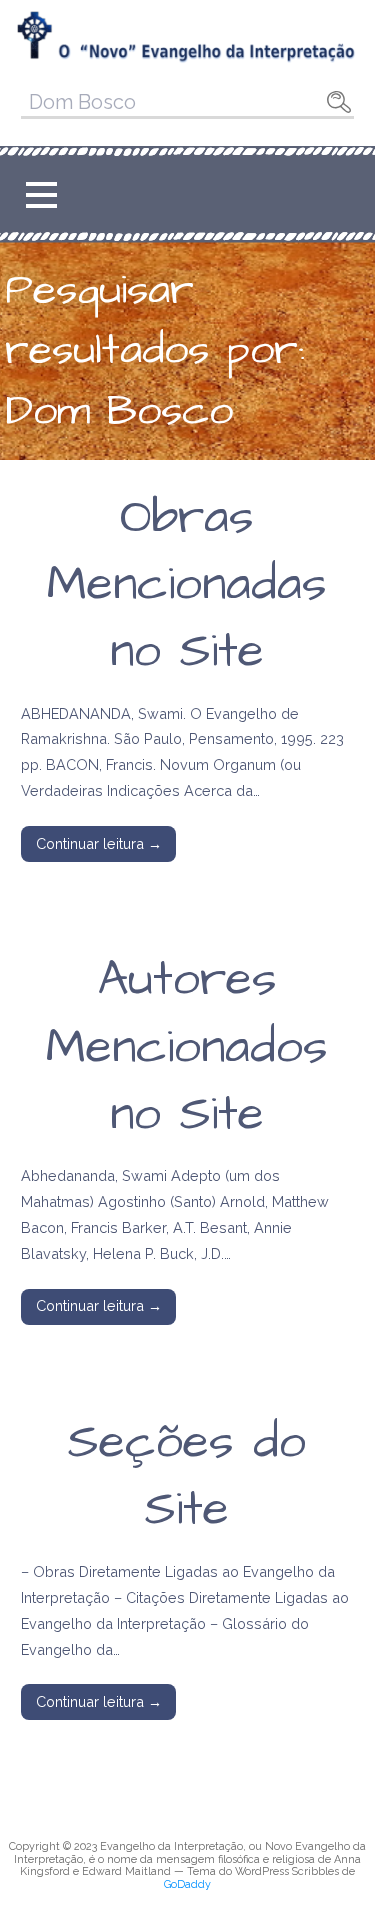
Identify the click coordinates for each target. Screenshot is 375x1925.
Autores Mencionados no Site (187, 1047)
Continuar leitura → (99, 843)
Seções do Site (187, 1476)
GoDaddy (187, 1884)
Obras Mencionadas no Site (187, 585)
